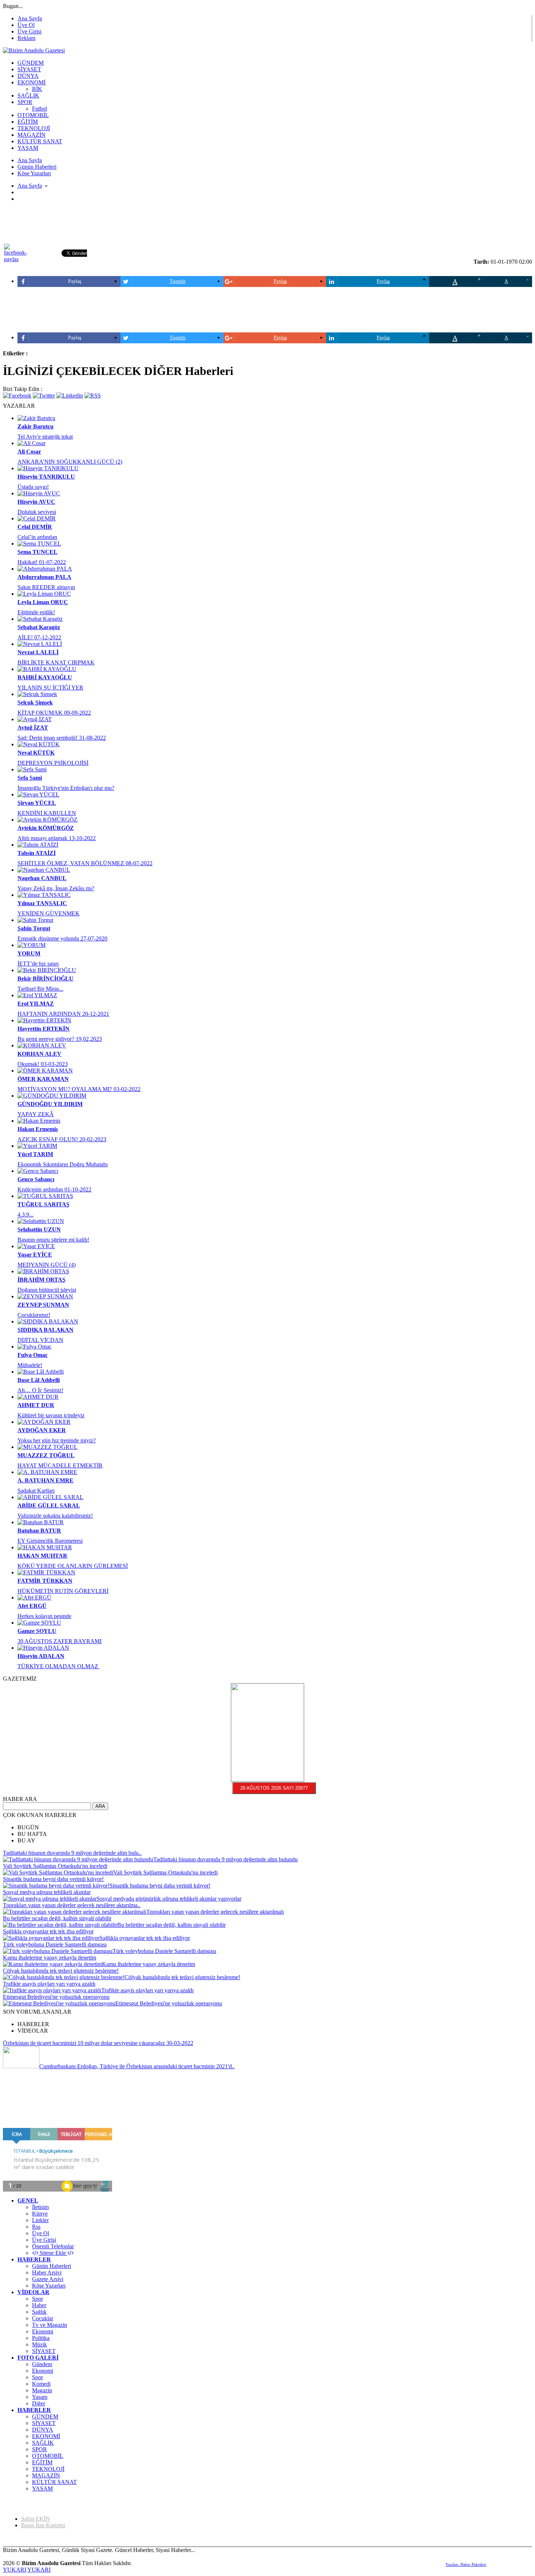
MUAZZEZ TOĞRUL (46, 1455)
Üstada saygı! (33, 487)
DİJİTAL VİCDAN (40, 1340)
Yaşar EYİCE (35, 1255)
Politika (41, 2338)
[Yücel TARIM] (37, 1146)
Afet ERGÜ (32, 1606)
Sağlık (39, 2312)
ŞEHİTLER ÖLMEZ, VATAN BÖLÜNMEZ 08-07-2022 (85, 863)
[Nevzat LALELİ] (40, 644)
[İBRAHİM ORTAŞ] (43, 1271)
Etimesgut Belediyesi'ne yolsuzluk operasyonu (56, 1997)
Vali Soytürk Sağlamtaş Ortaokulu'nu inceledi (55, 1866)
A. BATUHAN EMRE (45, 1480)
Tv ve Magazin (49, 2325)
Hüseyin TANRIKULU (46, 477)
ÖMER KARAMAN (43, 1079)
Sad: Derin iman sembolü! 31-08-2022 (62, 738)
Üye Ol (26, 25)
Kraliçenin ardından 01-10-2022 (54, 1189)
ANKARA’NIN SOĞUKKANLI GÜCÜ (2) (70, 462)
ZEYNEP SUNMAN (43, 1305)
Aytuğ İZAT (33, 728)
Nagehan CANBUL (42, 878)
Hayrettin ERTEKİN (43, 1029)
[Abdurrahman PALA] (45, 569)
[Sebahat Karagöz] (40, 619)
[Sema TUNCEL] (39, 544)
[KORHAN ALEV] (42, 1045)
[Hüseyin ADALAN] (43, 1648)
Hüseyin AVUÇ (36, 502)
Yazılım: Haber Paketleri (466, 2564)
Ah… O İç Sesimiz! (40, 1390)
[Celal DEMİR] (37, 518)
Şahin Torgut (34, 928)
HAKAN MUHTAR (42, 1556)
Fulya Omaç (33, 1355)
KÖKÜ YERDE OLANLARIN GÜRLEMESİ (73, 1566)
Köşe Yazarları (49, 2286)
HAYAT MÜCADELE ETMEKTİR (60, 1465)
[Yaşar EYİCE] (36, 1246)
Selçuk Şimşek (35, 702)
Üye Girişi (29, 31)
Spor (37, 2299)
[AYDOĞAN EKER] (44, 1422)
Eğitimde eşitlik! (36, 612)
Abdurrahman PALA (44, 577)
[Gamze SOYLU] (39, 1623)
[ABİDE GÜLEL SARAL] (50, 1497)
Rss (36, 2227)
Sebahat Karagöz (39, 627)
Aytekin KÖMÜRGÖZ (46, 828)
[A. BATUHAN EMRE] (47, 1472)
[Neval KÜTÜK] (39, 744)
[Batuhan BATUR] (41, 1522)
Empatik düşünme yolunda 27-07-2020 (62, 938)
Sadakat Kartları (36, 1491)
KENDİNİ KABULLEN (47, 813)
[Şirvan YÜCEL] (38, 794)
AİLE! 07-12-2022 (39, 637)
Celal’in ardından (37, 537)
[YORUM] (31, 945)
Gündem (42, 2364)
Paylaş (75, 281)
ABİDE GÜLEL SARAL (49, 1505)
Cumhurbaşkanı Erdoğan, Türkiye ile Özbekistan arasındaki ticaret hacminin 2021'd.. (137, 2066)
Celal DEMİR (35, 527)
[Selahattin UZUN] (41, 1221)
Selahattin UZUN (39, 1229)
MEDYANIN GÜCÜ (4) (47, 1265)
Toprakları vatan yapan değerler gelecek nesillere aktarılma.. (72, 1905)
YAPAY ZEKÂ (36, 1114)
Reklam (26, 38)
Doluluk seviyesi (37, 512)
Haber (39, 2305)
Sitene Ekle (53, 2253)
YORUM (29, 953)
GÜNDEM (45, 2417)
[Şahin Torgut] (35, 920)
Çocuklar (43, 2318)
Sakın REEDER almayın (46, 587)
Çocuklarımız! (34, 1315)
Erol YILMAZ (36, 1004)
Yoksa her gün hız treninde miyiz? (57, 1440)
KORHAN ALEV (39, 1054)
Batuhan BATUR (39, 1531)
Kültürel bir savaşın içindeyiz (51, 1415)
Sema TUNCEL (37, 552)
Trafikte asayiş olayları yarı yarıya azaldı (49, 1984)
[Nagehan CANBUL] (44, 870)
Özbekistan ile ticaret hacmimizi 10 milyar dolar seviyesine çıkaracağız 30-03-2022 (98, 2043)
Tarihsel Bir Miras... (40, 989)
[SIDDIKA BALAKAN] (48, 1321)
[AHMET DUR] (38, 1397)
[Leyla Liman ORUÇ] (44, 594)
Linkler (40, 2220)
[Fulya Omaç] (35, 1347)
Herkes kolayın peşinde (44, 1616)
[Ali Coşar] (31, 443)
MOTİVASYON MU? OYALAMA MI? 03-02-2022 (79, 1089)
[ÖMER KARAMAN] (45, 1071)
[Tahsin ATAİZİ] (38, 845)
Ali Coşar (29, 452)
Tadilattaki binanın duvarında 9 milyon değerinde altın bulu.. (72, 1853)
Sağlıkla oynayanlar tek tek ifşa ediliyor (48, 1931)
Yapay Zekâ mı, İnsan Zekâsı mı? (56, 888)
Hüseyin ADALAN (41, 1656)
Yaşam (40, 2397)
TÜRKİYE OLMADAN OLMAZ (59, 1666)
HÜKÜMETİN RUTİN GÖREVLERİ (63, 1591)
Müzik (39, 2345)
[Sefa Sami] (32, 769)
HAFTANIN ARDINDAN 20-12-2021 (63, 1014)
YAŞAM (42, 2489)
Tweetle (178, 281)
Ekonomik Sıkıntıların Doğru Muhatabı (63, 1164)
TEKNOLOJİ (48, 2469)
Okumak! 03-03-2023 (43, 1064)
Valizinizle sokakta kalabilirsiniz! (55, 1516)
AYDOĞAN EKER (42, 1430)
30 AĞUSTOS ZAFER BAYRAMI (60, 1641)
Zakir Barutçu (35, 426)
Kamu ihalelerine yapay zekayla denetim (49, 1958)
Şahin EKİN (35, 2519)
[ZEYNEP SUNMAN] (45, 1296)
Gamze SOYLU (37, 1631)
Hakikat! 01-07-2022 (42, 562)
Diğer (39, 2403)
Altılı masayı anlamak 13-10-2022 (57, 838)
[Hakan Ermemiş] (39, 1121)
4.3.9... (25, 1215)
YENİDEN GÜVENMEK (49, 913)
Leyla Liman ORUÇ (43, 602)
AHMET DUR (36, 1405)
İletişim (40, 2207)
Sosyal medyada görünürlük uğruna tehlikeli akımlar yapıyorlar (169, 1899)
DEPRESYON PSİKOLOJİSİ (53, 763)
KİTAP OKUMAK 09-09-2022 (54, 713)
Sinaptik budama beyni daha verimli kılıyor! (53, 1879)
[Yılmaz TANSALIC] (44, 895)
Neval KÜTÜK (36, 753)
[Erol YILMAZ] (37, 995)
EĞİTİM (42, 2462)
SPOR (39, 2449)
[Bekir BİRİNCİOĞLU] (47, 970)
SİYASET (44, 2351)
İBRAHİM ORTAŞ (41, 1280)
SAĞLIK (43, 2443)
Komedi (41, 2384)
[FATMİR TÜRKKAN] (46, 1572)
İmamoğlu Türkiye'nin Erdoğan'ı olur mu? (66, 788)
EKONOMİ (46, 2436)
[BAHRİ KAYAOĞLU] (47, 669)
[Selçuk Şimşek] (37, 694)
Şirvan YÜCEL (37, 803)
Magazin (42, 2390)
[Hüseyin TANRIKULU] (48, 468)
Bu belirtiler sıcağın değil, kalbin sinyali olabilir (57, 1918)
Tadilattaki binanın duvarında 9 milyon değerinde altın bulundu (225, 1859)
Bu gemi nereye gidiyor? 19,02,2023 (60, 1039)
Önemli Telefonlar (53, 2246)
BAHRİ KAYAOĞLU (45, 677)
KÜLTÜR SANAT (54, 2482)
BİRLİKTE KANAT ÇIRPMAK (56, 662)
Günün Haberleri (51, 2266)
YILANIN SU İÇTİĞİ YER (50, 688)
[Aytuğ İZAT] (35, 719)
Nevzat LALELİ (38, 652)
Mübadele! (30, 1365)
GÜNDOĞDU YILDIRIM (50, 1104)
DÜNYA (43, 2430)
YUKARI (15, 2570)
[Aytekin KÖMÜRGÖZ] (47, 820)
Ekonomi (43, 2331)
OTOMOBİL (48, 2456)
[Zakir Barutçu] (36, 418)
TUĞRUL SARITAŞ (43, 1204)
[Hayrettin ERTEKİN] (44, 1020)
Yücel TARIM (35, 1154)
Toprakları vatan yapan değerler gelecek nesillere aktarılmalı (215, 1912)
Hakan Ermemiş (38, 1129)
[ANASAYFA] (34, 50)
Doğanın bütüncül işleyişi (47, 1290)
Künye (40, 2214)
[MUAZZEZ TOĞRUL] (47, 1447)
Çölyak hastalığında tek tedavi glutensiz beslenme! (61, 1971)
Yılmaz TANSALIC (42, 903)
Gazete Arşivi (48, 2279)
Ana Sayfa (30, 18)
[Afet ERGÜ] (34, 1597)
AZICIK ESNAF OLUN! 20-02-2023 (62, 1139)
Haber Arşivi (47, 2273)
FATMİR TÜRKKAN (45, 1581)
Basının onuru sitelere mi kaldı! (53, 1240)
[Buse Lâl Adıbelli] (41, 1372)
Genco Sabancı (36, 1179)
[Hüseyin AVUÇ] (39, 493)
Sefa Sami (30, 778)
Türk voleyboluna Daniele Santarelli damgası (55, 1944)
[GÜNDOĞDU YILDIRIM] (52, 1096)
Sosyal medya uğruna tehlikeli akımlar (47, 1892)
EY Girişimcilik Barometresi (50, 1541)
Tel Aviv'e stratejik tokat (45, 437)
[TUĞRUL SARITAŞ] (45, 1196)
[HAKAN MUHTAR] (45, 1547)
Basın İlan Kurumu (43, 2525)
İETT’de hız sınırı (38, 964)
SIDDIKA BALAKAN (45, 1330)
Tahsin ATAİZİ (37, 853)
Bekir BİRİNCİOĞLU (45, 979)
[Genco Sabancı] (38, 1171)
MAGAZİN (46, 2475)
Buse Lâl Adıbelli (39, 1380)
